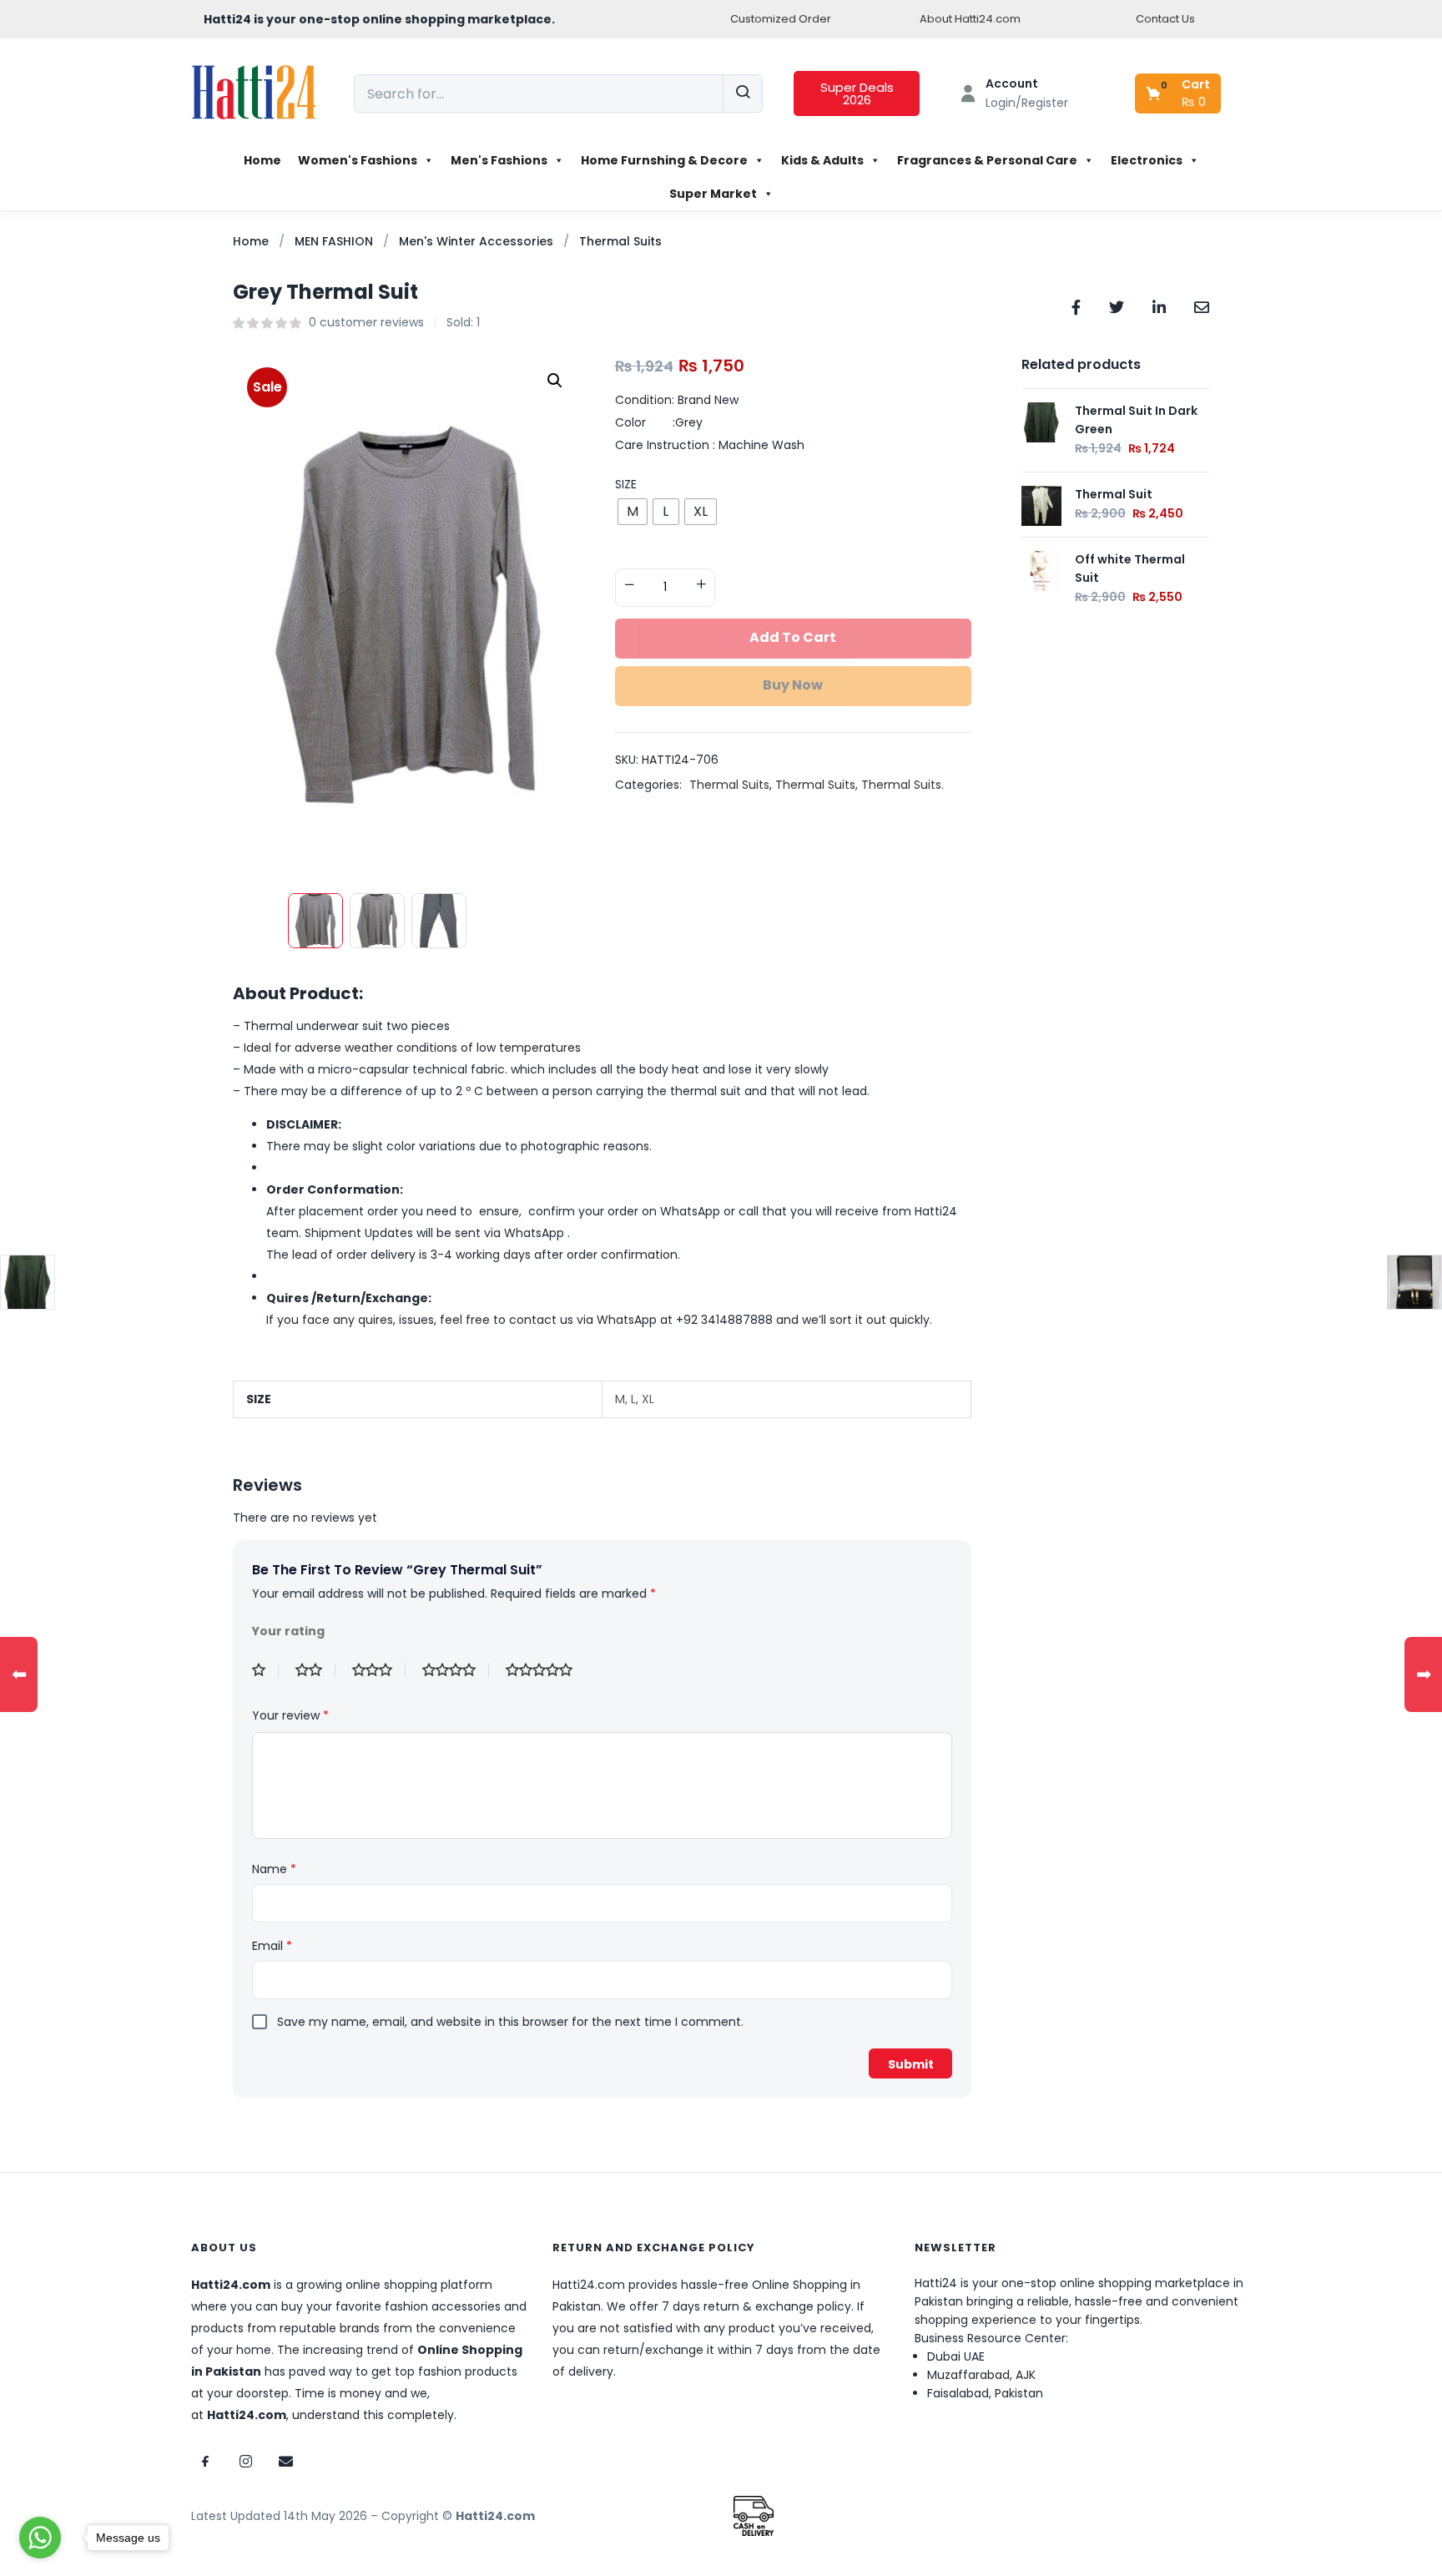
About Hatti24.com (970, 19)
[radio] (633, 512)
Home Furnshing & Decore (664, 160)
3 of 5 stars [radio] (379, 1670)
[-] (629, 586)
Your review (290, 1715)
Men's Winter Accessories (476, 241)
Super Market (713, 194)
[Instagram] (245, 2462)
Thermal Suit (1114, 494)
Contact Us (1165, 19)
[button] (1179, 93)
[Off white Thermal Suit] (1041, 570)
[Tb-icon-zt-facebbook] (205, 2462)
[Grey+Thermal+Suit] (1117, 306)
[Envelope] (285, 2462)
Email (272, 1946)
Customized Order (781, 19)
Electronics (1147, 160)
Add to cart (793, 637)
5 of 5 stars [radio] (546, 1670)
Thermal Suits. (903, 785)
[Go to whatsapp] (40, 2538)
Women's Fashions (358, 160)
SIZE (626, 484)
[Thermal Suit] (1041, 505)
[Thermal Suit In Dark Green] (1041, 422)
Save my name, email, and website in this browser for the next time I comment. (510, 2022)
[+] (701, 586)
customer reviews (366, 322)
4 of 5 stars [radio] (456, 1670)
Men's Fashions (499, 160)
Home (262, 160)
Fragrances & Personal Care (987, 160)
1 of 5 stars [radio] (265, 1670)
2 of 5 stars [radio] (315, 1670)
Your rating (288, 1631)
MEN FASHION (334, 241)
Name (274, 1869)
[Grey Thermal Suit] (1076, 306)
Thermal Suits (620, 241)
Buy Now (793, 685)
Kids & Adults (822, 160)
